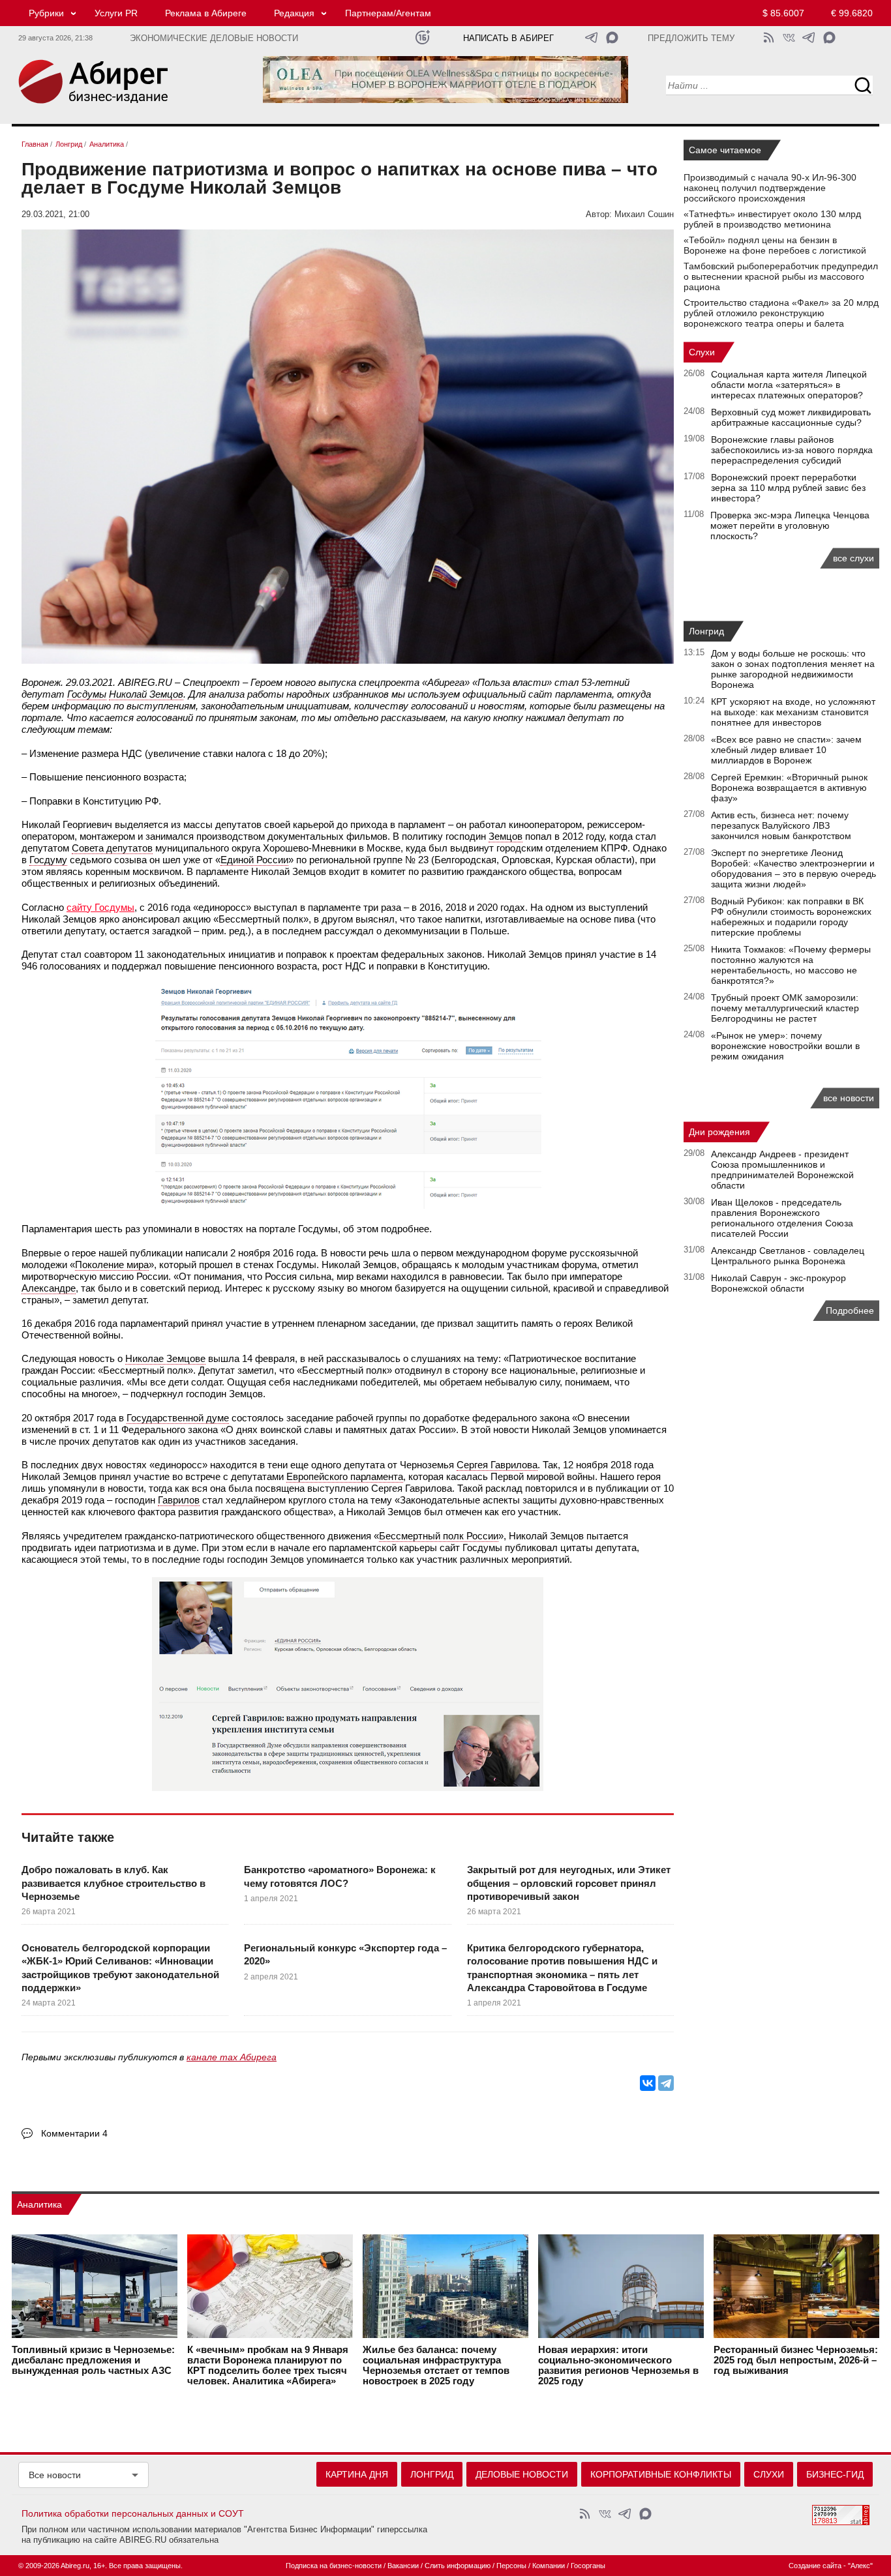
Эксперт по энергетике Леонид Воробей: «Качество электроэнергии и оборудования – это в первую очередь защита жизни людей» (793, 868)
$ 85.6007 (783, 13)
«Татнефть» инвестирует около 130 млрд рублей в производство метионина (772, 219)
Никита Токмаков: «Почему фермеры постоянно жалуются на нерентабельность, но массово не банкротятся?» (791, 965)
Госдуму (48, 860)
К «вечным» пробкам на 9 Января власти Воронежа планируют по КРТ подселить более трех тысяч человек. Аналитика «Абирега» (268, 2365)
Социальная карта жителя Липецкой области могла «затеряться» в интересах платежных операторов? (789, 385)
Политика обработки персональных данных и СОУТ (133, 2513)
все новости (849, 1098)
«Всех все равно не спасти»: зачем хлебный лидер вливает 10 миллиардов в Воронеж (786, 750)
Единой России (254, 860)
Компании (549, 2566)
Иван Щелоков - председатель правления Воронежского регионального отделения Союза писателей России (782, 1218)
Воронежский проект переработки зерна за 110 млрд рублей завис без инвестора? (788, 488)
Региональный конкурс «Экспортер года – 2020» (345, 1954)
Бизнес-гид (835, 2474)
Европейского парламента (345, 1476)
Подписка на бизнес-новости (334, 2566)
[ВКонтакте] (648, 2083)
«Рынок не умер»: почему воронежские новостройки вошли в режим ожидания (785, 1046)
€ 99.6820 (852, 13)
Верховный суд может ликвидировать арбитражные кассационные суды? (791, 417)
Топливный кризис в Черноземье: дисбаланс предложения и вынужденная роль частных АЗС (93, 2360)
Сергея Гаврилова (497, 1465)
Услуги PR (116, 13)
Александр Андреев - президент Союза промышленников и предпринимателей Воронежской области (782, 1170)
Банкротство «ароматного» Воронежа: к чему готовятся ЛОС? (340, 1876)
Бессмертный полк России (439, 1536)
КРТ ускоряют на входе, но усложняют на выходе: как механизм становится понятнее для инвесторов (793, 712)
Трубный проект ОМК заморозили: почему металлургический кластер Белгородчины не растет (785, 1008)
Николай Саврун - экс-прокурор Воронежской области (778, 1283)
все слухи (853, 558)
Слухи (702, 352)
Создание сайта (815, 2566)
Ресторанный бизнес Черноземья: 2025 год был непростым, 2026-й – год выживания (796, 2360)
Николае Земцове (165, 1358)
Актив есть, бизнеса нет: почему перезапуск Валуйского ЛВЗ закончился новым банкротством (781, 825)
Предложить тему (691, 38)
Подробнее (850, 1310)
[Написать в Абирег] (612, 37)
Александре (49, 1288)
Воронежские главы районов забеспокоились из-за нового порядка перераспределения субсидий (792, 450)
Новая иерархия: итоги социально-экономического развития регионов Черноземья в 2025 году (618, 2365)
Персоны (511, 2566)
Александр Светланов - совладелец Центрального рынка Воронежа (788, 1256)
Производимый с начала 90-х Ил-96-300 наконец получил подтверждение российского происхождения (770, 188)
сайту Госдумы (100, 907)
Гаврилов (179, 1500)
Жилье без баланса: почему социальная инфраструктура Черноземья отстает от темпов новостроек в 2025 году (436, 2365)
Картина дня (357, 2474)
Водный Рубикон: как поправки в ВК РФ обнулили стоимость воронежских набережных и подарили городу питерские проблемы (791, 917)
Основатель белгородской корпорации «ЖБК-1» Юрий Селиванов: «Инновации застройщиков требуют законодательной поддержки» (120, 1968)
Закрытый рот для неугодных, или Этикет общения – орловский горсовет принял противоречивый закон (569, 1883)
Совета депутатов (112, 848)
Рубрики (46, 13)
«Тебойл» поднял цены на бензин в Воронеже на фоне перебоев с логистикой (775, 245)
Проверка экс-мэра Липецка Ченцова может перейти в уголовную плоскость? (790, 526)
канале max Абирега (232, 2057)
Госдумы (87, 694)
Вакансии (403, 2566)
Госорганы (588, 2566)
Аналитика (39, 2204)
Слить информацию (458, 2566)
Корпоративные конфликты (661, 2474)
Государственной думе (178, 1418)
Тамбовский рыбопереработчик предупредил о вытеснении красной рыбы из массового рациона (781, 276)
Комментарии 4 (74, 2133)
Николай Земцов (146, 694)
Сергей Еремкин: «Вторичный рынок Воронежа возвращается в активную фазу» (789, 788)
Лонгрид (706, 631)
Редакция (294, 13)
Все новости (55, 2475)
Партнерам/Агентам (388, 13)
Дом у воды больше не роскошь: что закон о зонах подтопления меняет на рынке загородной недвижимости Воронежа (793, 669)
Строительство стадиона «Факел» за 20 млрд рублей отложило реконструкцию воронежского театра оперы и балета (781, 313)
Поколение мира (112, 1265)
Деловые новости (522, 2474)
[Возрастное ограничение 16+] (422, 37)
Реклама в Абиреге (206, 13)
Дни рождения (719, 1132)
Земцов (506, 836)
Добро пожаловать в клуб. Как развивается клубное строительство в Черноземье (113, 1883)
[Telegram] (666, 2083)
